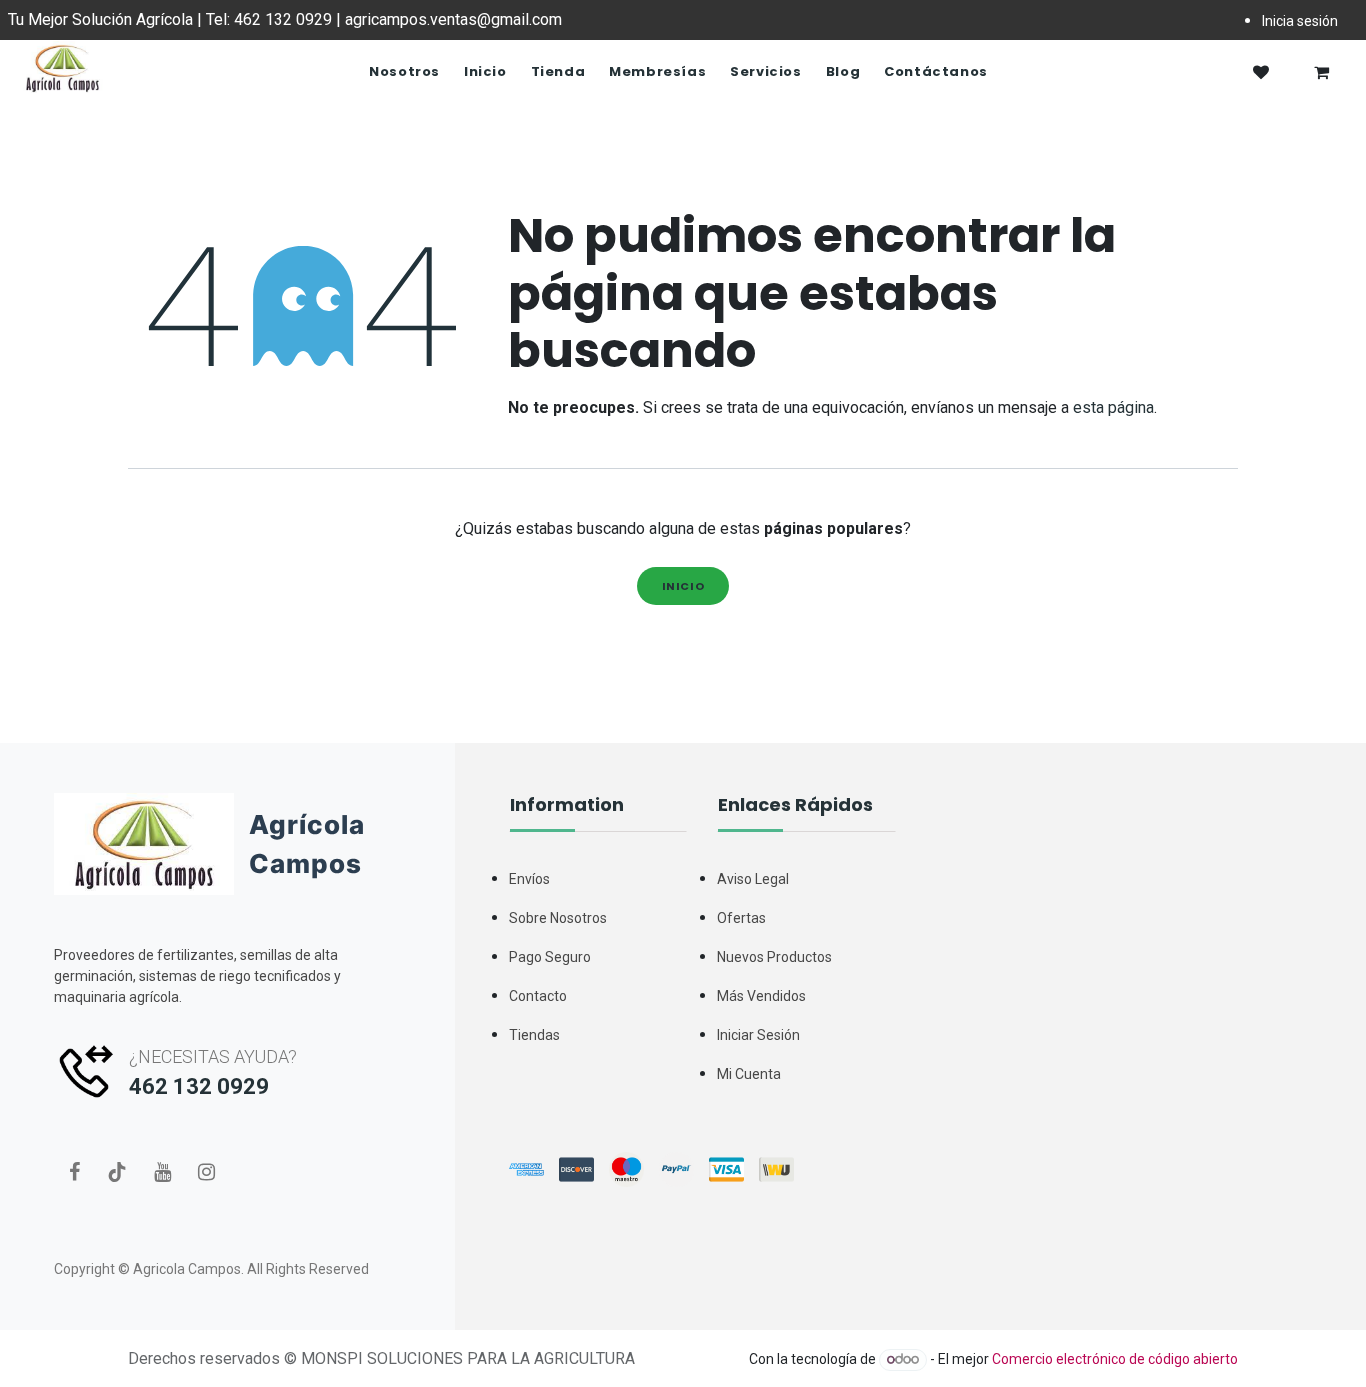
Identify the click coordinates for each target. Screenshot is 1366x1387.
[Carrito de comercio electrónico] (1321, 72)
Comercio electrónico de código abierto (1115, 1359)
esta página (1113, 407)
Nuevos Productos (774, 957)
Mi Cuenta (749, 1074)
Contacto (538, 996)
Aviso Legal (753, 879)
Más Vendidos (761, 996)
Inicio (683, 586)
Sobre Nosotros (558, 918)
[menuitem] (404, 72)
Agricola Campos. (188, 1269)
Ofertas (741, 918)
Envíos (529, 879)
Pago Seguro (550, 957)
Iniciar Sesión (758, 1035)
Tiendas (534, 1035)
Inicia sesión (1300, 21)
